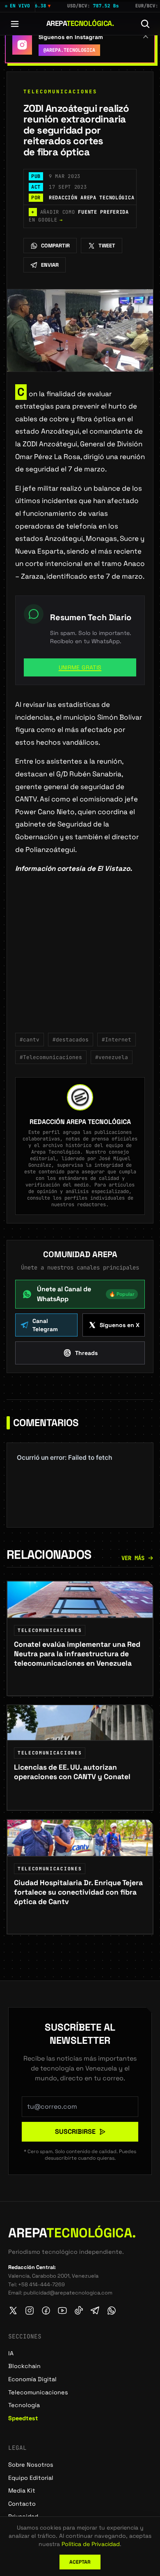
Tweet (107, 246)
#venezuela (112, 1057)
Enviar (50, 265)
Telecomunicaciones (60, 92)
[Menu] (15, 24)
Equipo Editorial (31, 2478)
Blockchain (24, 2366)
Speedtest (23, 2418)
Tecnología (24, 2405)
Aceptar (80, 2562)
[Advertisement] (80, 959)
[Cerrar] (146, 36)
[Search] (145, 24)
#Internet (117, 1040)
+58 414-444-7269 (41, 2284)
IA (11, 2353)
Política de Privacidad (91, 2544)
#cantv (30, 1040)
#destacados (71, 1040)
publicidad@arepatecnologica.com (68, 2293)
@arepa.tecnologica (69, 50)
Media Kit (22, 2491)
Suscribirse (75, 2132)
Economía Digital (32, 2379)
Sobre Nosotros (31, 2465)
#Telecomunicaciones (51, 1057)
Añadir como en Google (79, 216)
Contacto (22, 2504)
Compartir (55, 246)
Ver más (133, 1558)
